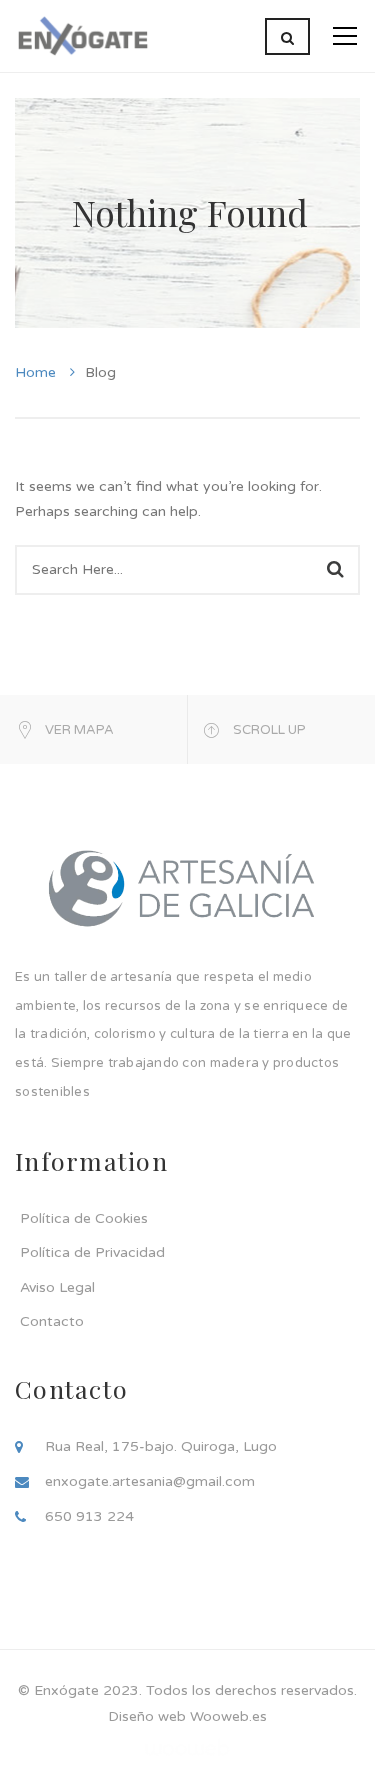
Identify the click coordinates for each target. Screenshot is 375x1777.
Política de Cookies (84, 1218)
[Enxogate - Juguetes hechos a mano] (82, 35)
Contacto (52, 1321)
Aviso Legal (57, 1287)
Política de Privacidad (92, 1252)
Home (35, 372)
